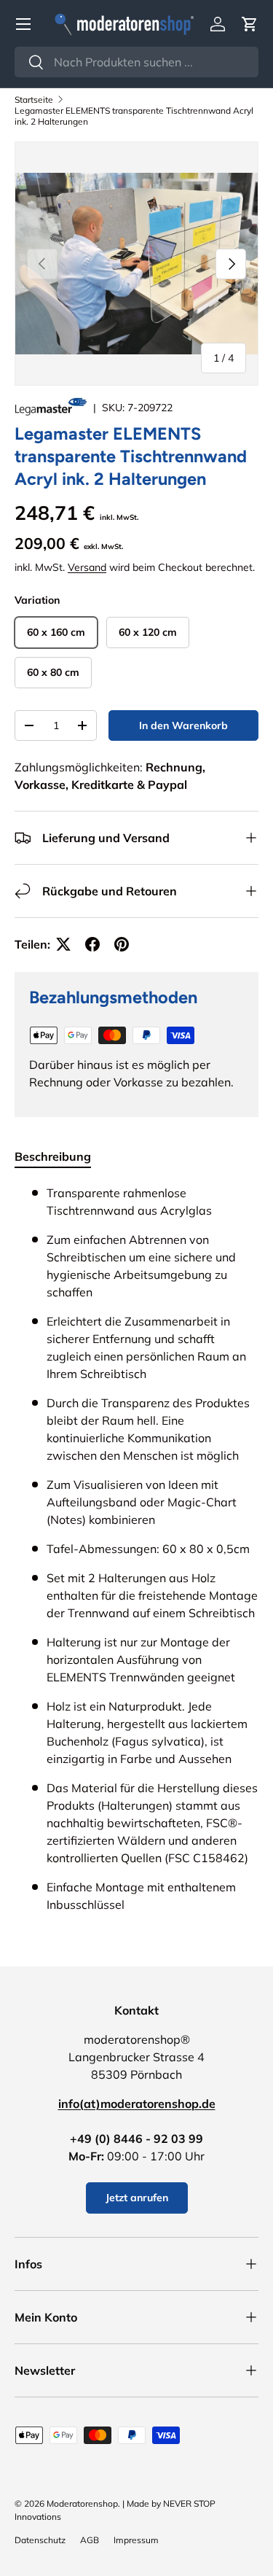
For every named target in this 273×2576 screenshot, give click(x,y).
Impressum (136, 2540)
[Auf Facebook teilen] (92, 944)
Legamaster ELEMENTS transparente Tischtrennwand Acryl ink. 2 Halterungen (134, 116)
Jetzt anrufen (137, 2198)
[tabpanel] (136, 1554)
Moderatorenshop (82, 2503)
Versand (87, 567)
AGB (90, 2540)
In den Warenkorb (183, 725)
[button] (250, 24)
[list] (136, 264)
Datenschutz (40, 2540)
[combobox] (136, 62)
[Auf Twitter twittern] (63, 944)
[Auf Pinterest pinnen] (122, 944)
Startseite (34, 100)
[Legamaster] (52, 408)
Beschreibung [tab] (53, 1156)
